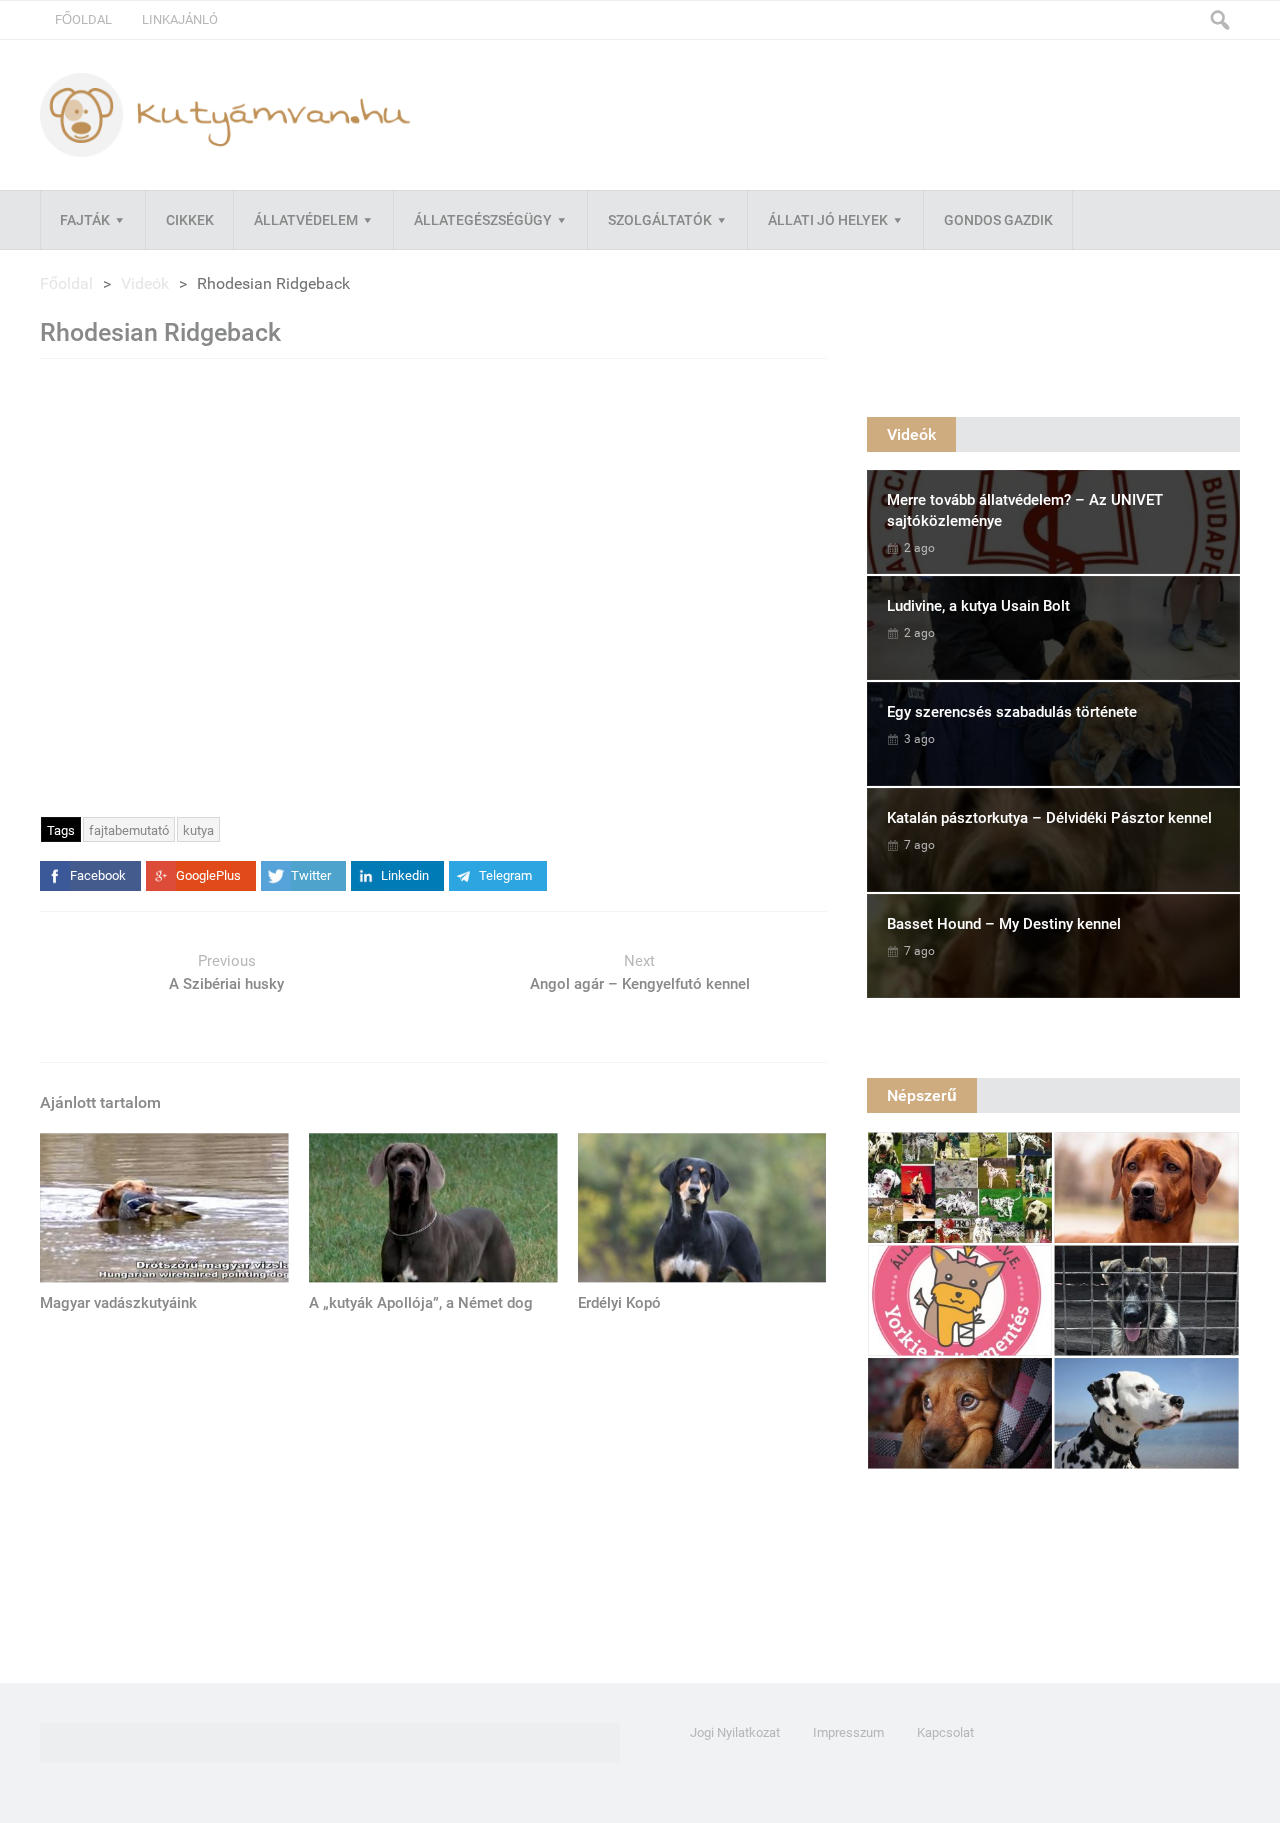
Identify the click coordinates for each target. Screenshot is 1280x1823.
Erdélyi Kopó (619, 1303)
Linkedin (405, 875)
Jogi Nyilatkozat (735, 1732)
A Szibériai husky (226, 984)
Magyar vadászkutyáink (118, 1303)
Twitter (311, 875)
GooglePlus (208, 875)
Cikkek (190, 220)
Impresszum (848, 1732)
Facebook (98, 875)
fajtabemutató (129, 830)
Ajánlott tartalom (100, 1102)
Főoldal (83, 19)
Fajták (85, 220)
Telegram (505, 875)
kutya (198, 830)
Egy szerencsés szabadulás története (1012, 712)
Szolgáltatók (660, 220)
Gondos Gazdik (998, 220)
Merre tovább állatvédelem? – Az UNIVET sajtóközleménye (1025, 510)
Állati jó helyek (828, 220)
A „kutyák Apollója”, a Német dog (421, 1303)
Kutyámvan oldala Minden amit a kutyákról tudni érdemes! (225, 114)
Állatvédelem (306, 220)
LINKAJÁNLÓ (180, 19)
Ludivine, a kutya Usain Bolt (978, 606)
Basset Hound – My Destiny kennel (1004, 924)
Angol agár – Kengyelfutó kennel (640, 984)
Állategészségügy (483, 220)
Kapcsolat (945, 1732)
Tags (61, 830)
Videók (145, 283)
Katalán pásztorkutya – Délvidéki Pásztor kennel (1049, 818)
